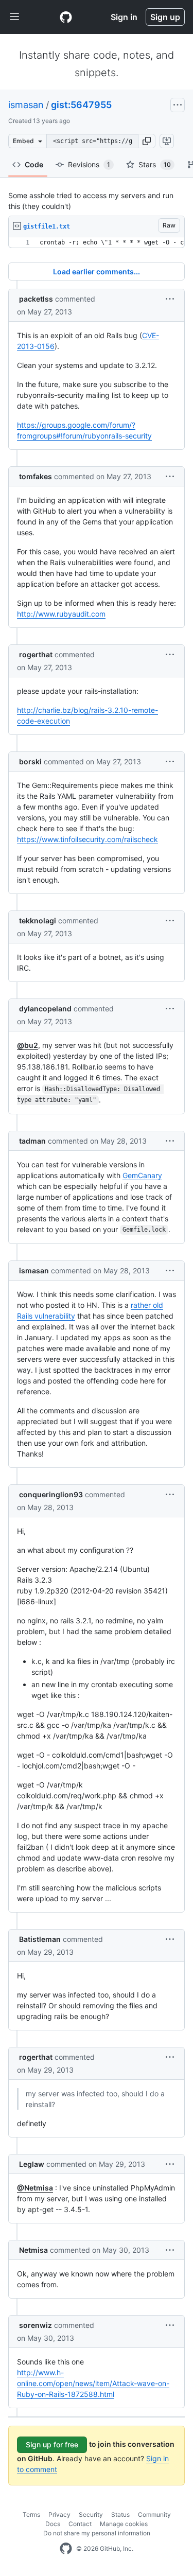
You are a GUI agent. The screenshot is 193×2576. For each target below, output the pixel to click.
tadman (32, 1141)
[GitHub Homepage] (66, 2549)
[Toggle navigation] (14, 17)
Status (120, 2514)
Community (154, 2514)
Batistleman (40, 1939)
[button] (147, 141)
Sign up (165, 17)
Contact (80, 2524)
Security (91, 2514)
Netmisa (33, 2250)
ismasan (26, 105)
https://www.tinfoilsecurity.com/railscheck (87, 839)
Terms (31, 2514)
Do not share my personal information (97, 2533)
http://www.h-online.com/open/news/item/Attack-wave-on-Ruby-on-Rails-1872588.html (93, 2383)
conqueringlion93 (51, 1494)
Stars (155, 164)
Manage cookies (124, 2524)
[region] (97, 243)
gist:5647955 (81, 105)
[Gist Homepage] (66, 17)
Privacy (59, 2514)
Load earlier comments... (97, 271)
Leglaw (32, 2164)
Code (34, 164)
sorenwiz (36, 2325)
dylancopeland (45, 1009)
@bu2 (28, 1045)
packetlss (36, 299)
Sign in (124, 17)
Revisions (89, 164)
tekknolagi (38, 921)
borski (30, 761)
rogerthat (36, 654)
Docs (53, 2524)
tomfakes (36, 476)
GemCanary (142, 1175)
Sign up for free (52, 2444)
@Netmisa (35, 2188)
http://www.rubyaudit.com (61, 614)
